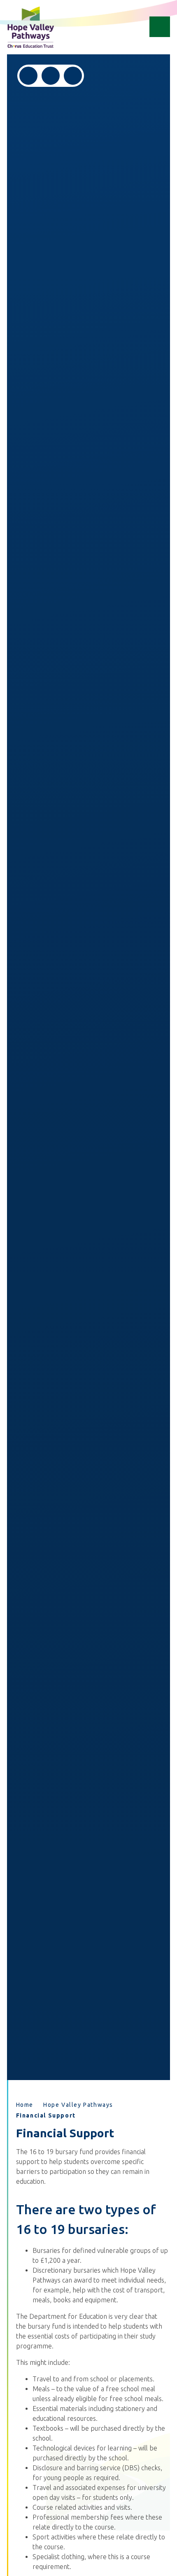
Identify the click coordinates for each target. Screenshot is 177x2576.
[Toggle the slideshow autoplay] (73, 76)
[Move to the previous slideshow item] (28, 76)
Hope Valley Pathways (78, 2105)
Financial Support (46, 2115)
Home (25, 2105)
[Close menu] (160, 27)
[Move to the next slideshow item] (51, 76)
